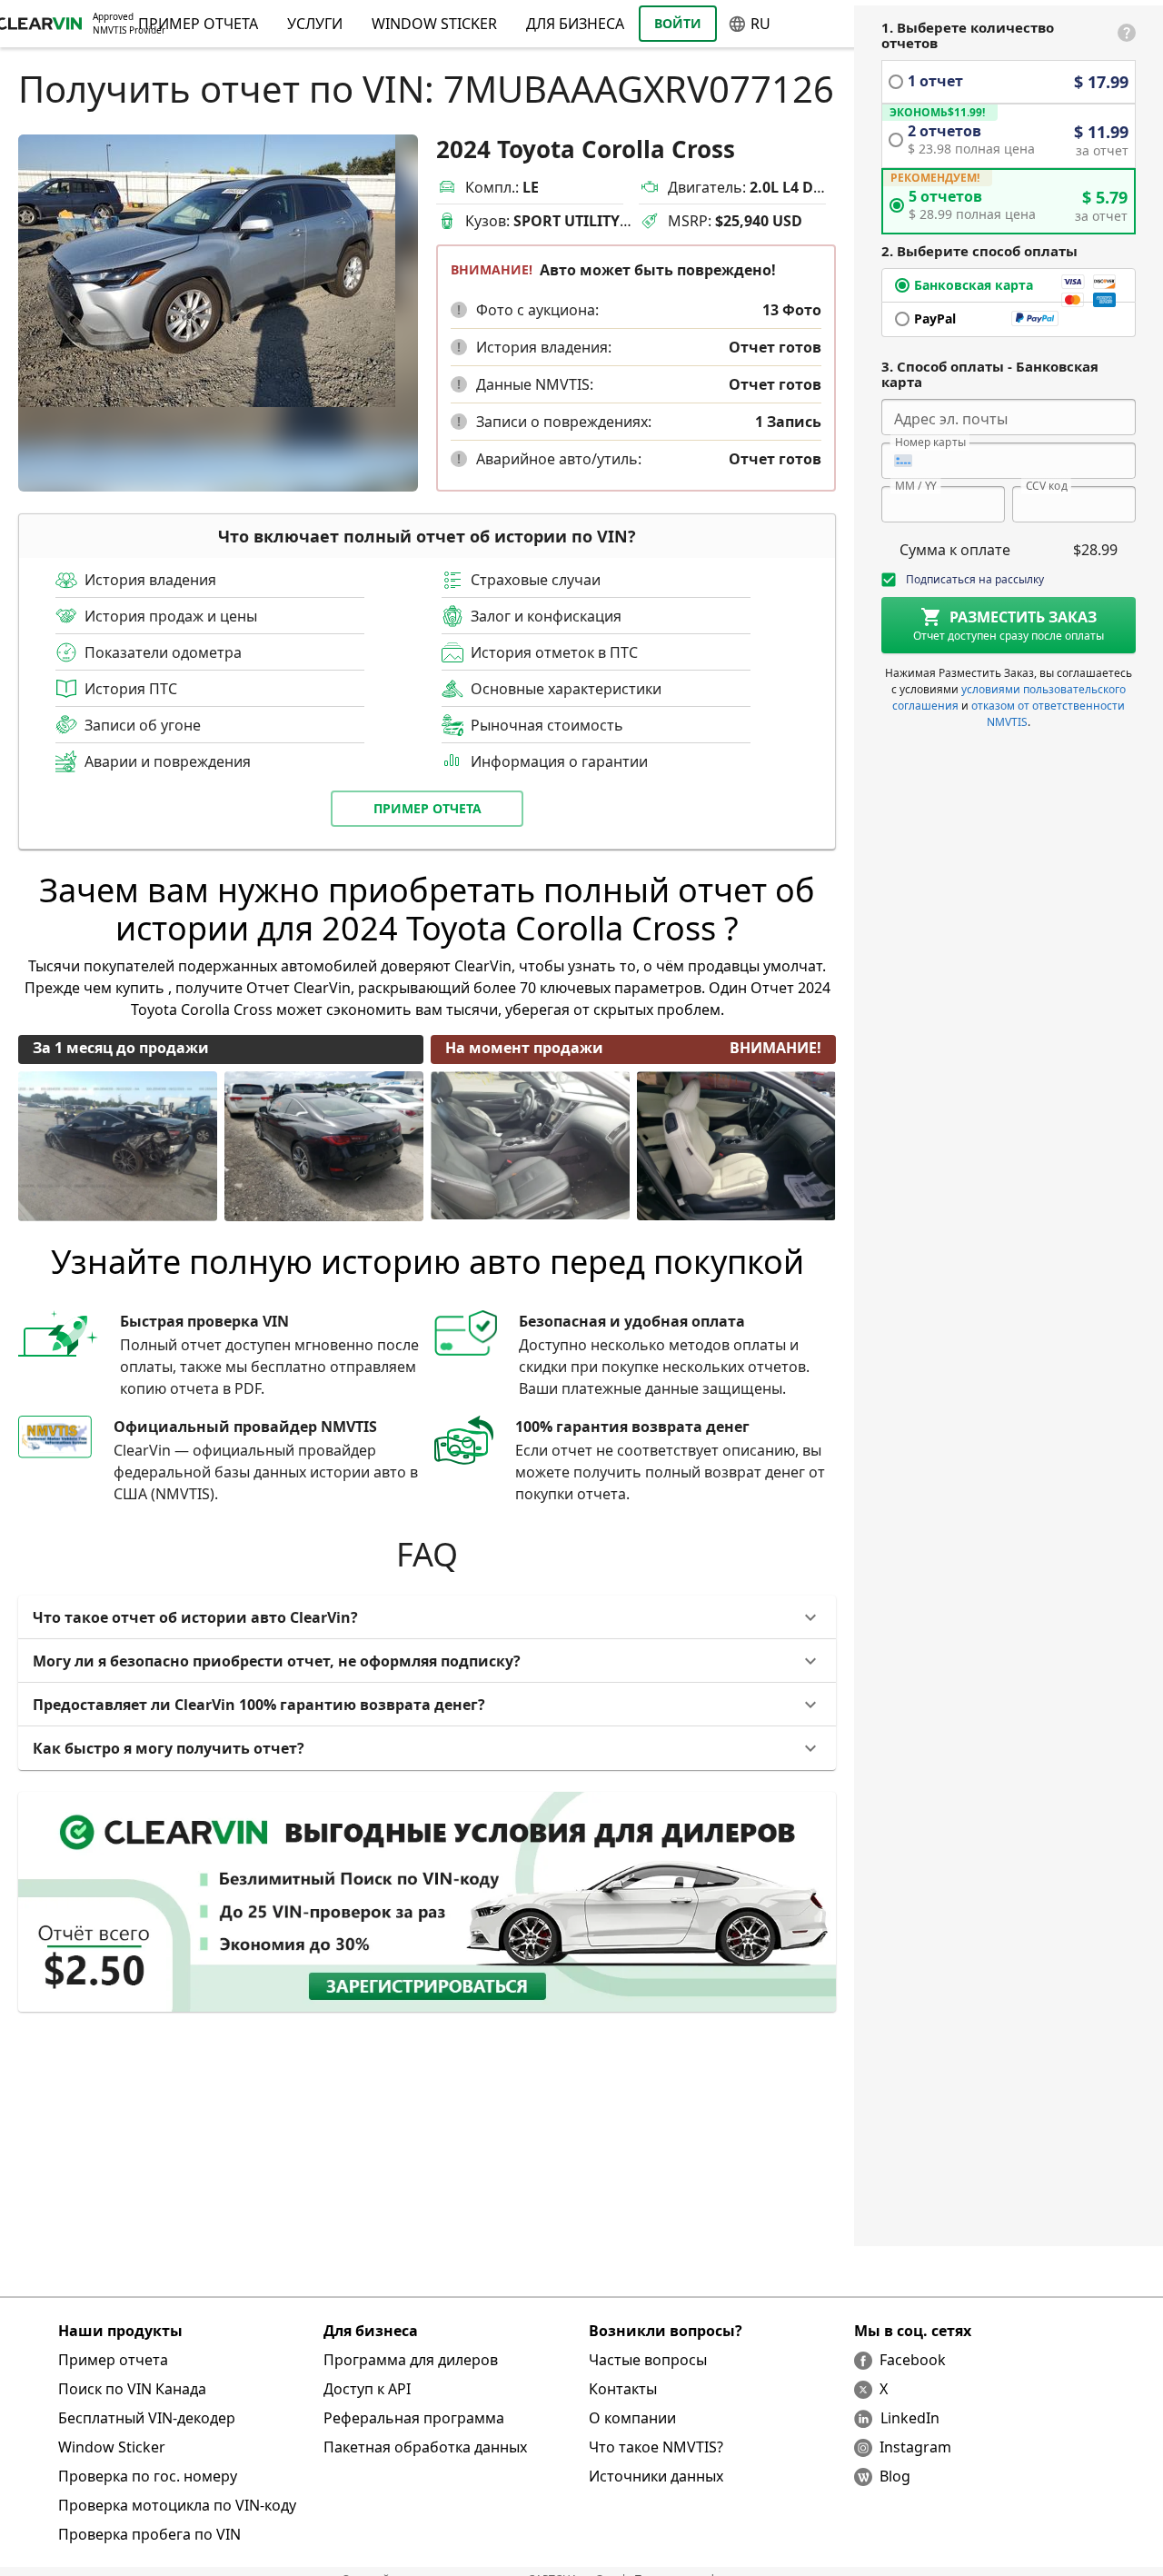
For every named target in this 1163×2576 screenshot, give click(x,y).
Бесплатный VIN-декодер (147, 2418)
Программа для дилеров (411, 2360)
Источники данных (656, 2476)
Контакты (623, 2389)
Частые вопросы (648, 2360)
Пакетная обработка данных (425, 2447)
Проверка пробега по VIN (149, 2534)
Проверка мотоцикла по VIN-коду (177, 2505)
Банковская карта (974, 285)
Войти (678, 23)
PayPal (935, 318)
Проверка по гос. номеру (148, 2476)
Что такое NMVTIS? (656, 2447)
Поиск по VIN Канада (132, 2389)
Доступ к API (367, 2389)
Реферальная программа (414, 2418)
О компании (632, 2418)
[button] (459, 310)
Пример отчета (427, 808)
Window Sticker (434, 24)
